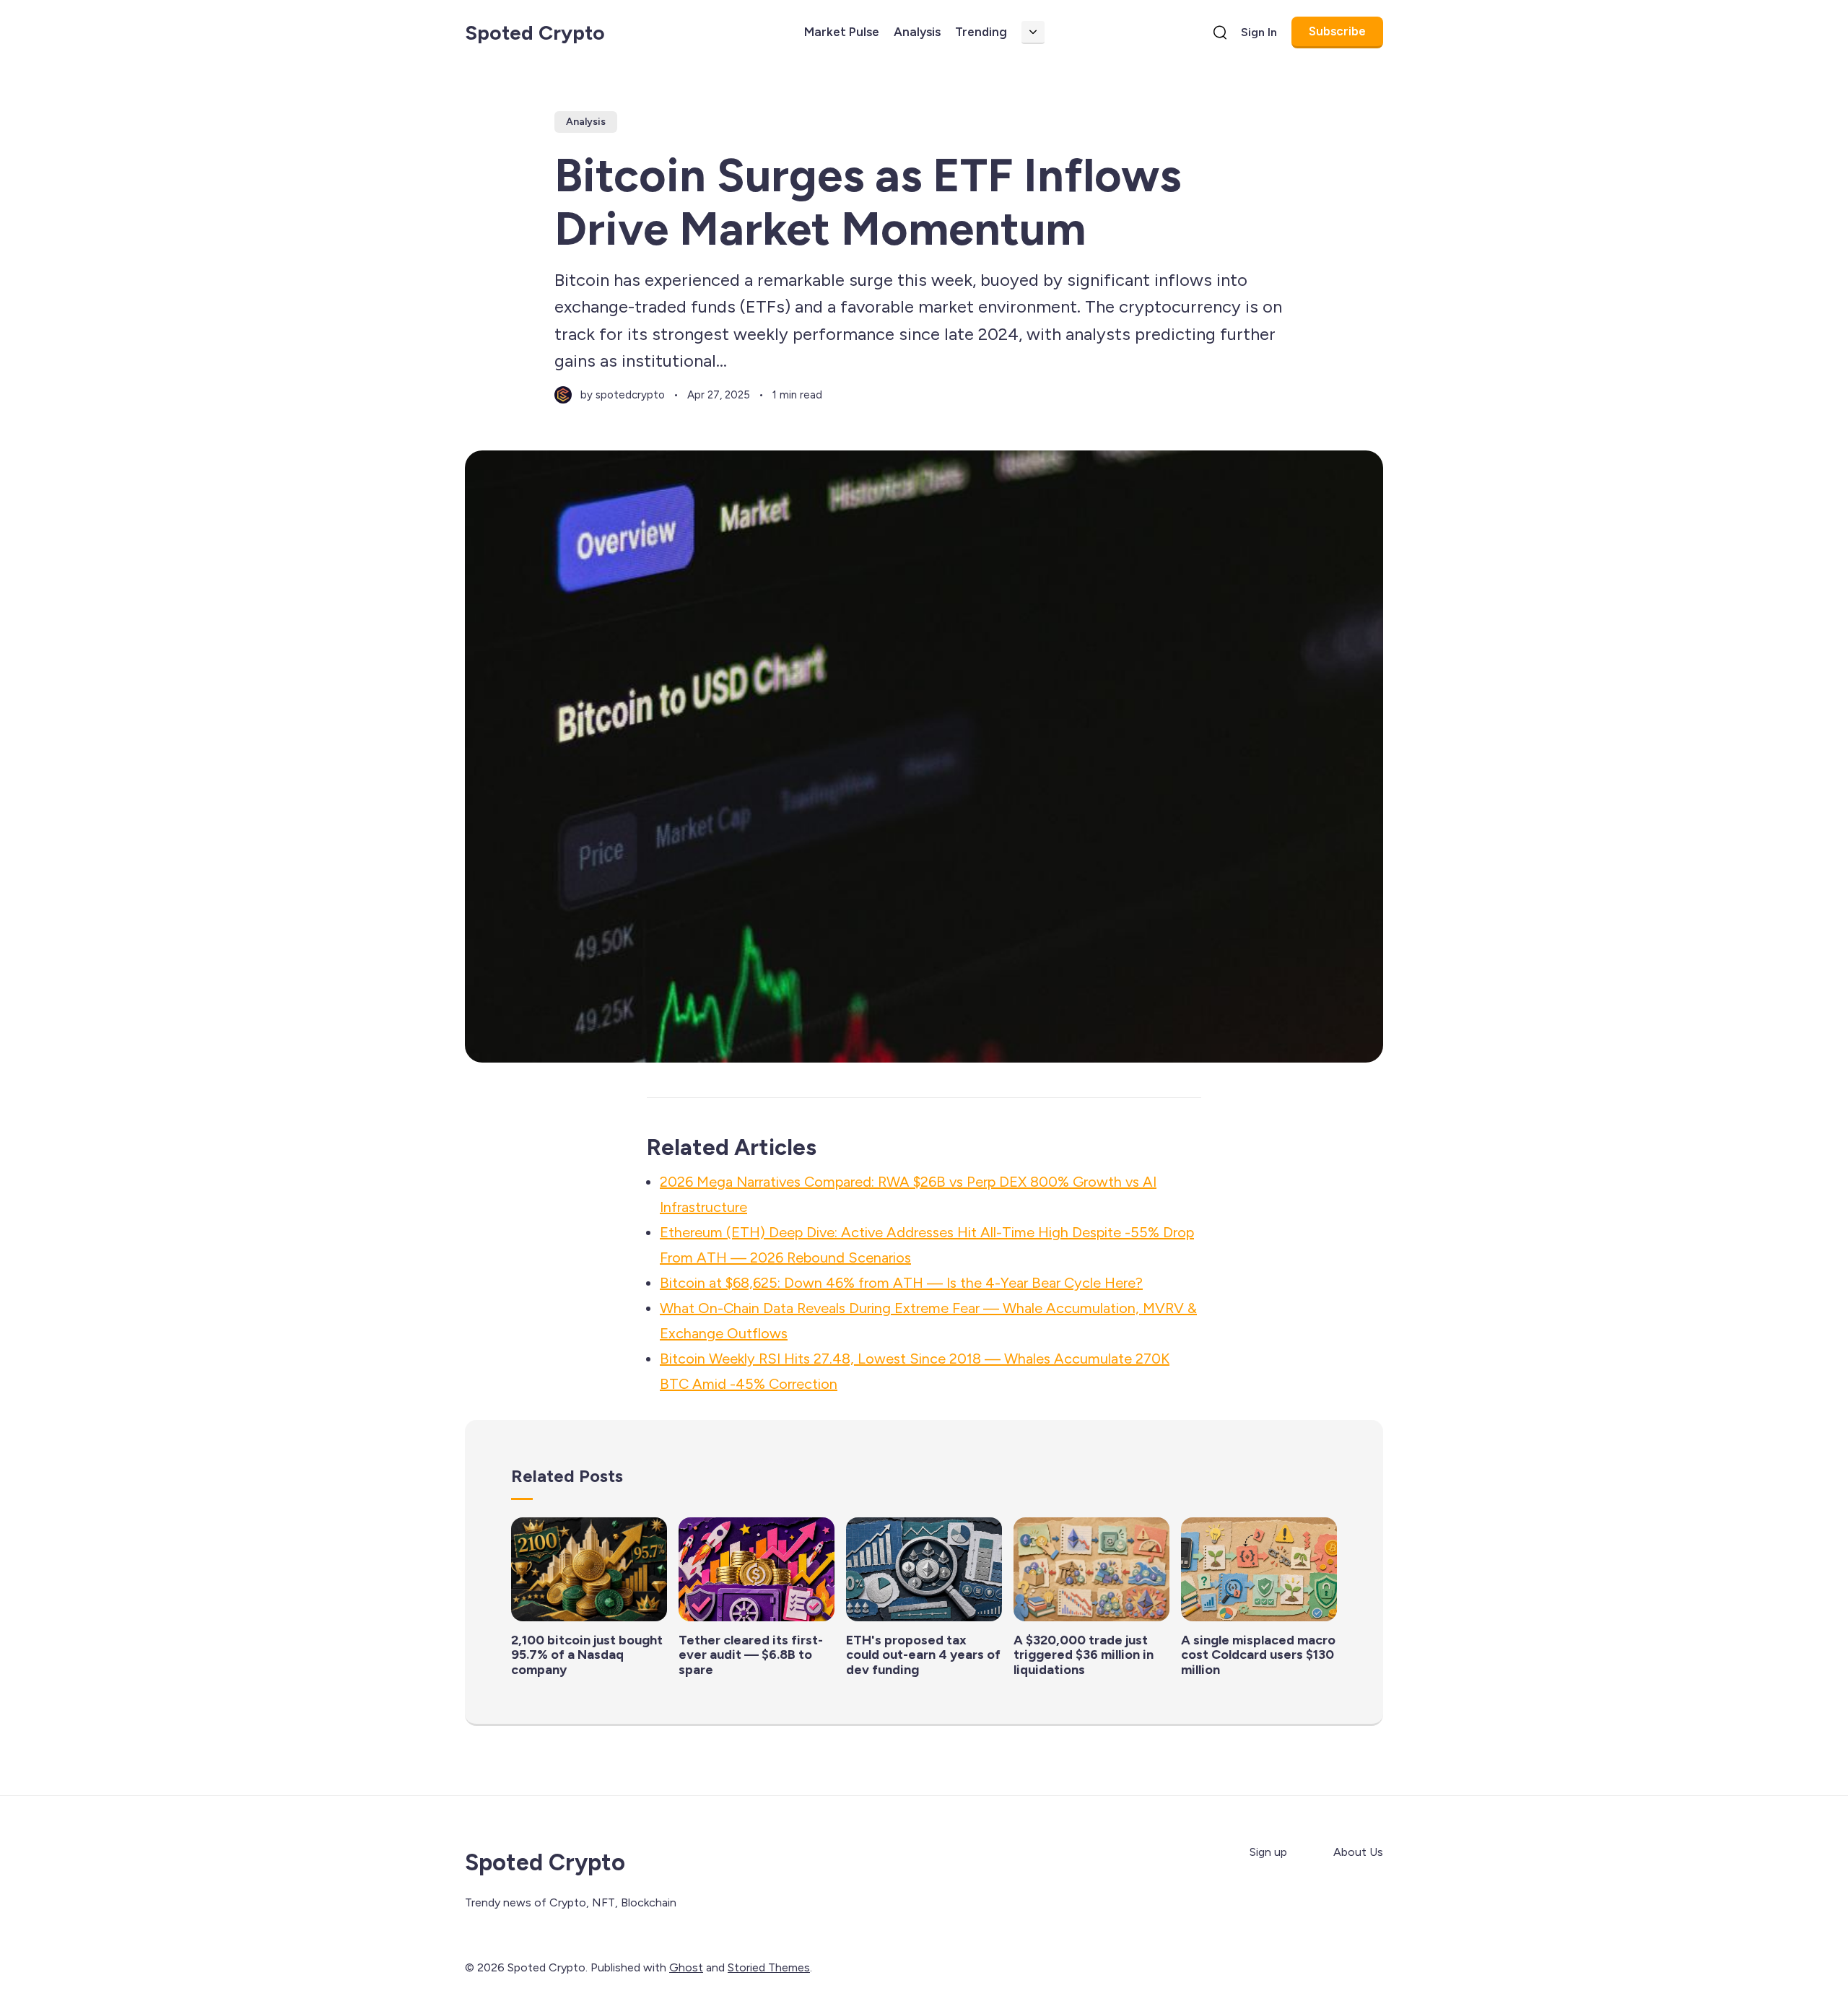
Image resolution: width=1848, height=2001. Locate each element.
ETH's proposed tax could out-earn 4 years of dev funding (923, 1655)
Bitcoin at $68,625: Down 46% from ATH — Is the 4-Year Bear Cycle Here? (901, 1283)
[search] (1220, 32)
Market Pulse (842, 32)
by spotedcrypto (623, 395)
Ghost (686, 1967)
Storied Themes (769, 1967)
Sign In (1259, 32)
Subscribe (1337, 31)
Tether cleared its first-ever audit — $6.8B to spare (751, 1655)
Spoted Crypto (535, 32)
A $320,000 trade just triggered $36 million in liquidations (1084, 1655)
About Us (1358, 1852)
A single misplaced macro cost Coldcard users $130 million (1258, 1655)
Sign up (1268, 1852)
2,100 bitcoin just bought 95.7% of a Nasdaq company (587, 1655)
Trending (981, 32)
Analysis (917, 32)
